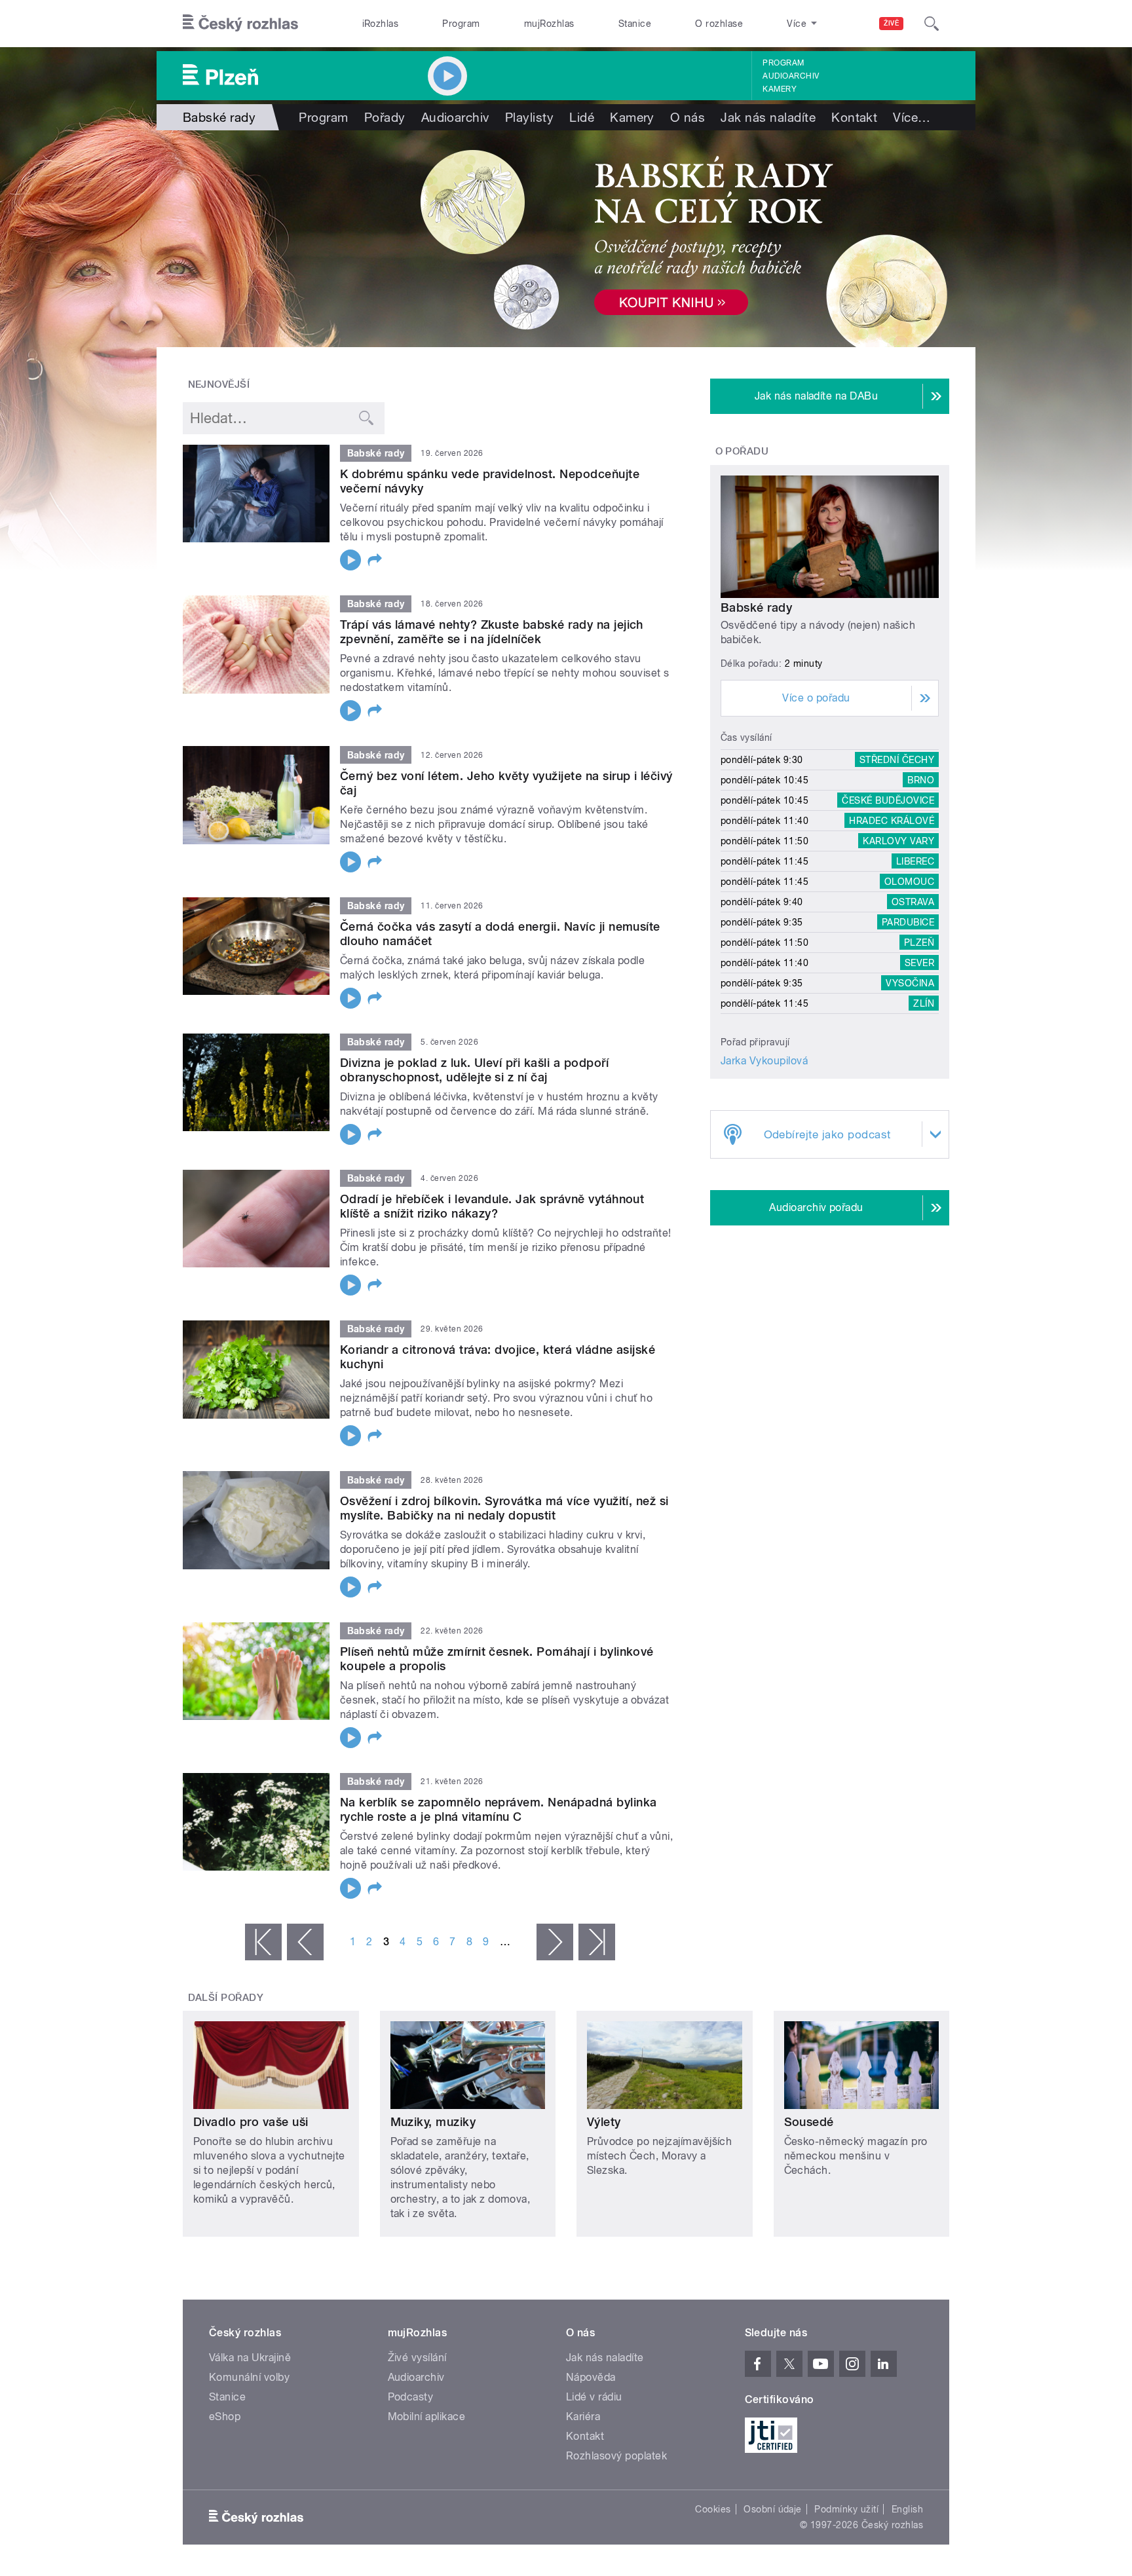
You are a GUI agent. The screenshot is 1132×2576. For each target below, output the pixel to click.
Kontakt (854, 117)
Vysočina (910, 983)
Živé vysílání (417, 2358)
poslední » (597, 1942)
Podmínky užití (846, 2509)
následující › (555, 1942)
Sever (919, 963)
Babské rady (756, 607)
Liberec (915, 861)
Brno (921, 780)
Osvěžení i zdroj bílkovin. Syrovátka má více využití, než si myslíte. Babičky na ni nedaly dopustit (504, 1508)
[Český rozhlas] (240, 24)
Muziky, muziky (433, 2122)
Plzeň (919, 943)
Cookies (713, 2509)
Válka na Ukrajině (250, 2358)
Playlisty (529, 117)
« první (263, 1942)
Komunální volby (249, 2377)
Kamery (780, 89)
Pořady (385, 117)
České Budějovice (888, 800)
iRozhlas (381, 24)
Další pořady (226, 1998)
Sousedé (809, 2122)
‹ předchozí (305, 1942)
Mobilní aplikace (427, 2417)
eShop (225, 2417)
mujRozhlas (549, 24)
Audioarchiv (791, 76)
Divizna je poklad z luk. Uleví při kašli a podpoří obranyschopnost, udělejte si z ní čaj (474, 1070)
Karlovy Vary (898, 841)
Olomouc (909, 882)
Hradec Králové (892, 821)
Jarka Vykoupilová (764, 1061)
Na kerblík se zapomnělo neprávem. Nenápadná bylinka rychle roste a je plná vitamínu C (498, 1809)
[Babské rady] (566, 239)
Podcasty (411, 2397)
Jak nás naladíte (768, 117)
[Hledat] (932, 24)
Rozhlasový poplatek (616, 2456)
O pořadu (742, 451)
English (907, 2509)
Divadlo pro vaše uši (251, 2122)
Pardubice (908, 922)
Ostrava (913, 902)
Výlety (604, 2122)
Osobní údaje (773, 2509)
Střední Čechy (897, 760)
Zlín (924, 1003)
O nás (688, 117)
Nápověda (591, 2377)
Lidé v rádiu (594, 2397)
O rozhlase (719, 24)
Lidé (582, 117)
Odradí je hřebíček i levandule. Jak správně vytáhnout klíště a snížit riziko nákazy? (492, 1206)
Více (912, 117)
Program (461, 24)
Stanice (635, 24)
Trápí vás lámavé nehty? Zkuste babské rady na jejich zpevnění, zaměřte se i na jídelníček (492, 632)
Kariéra (583, 2417)
